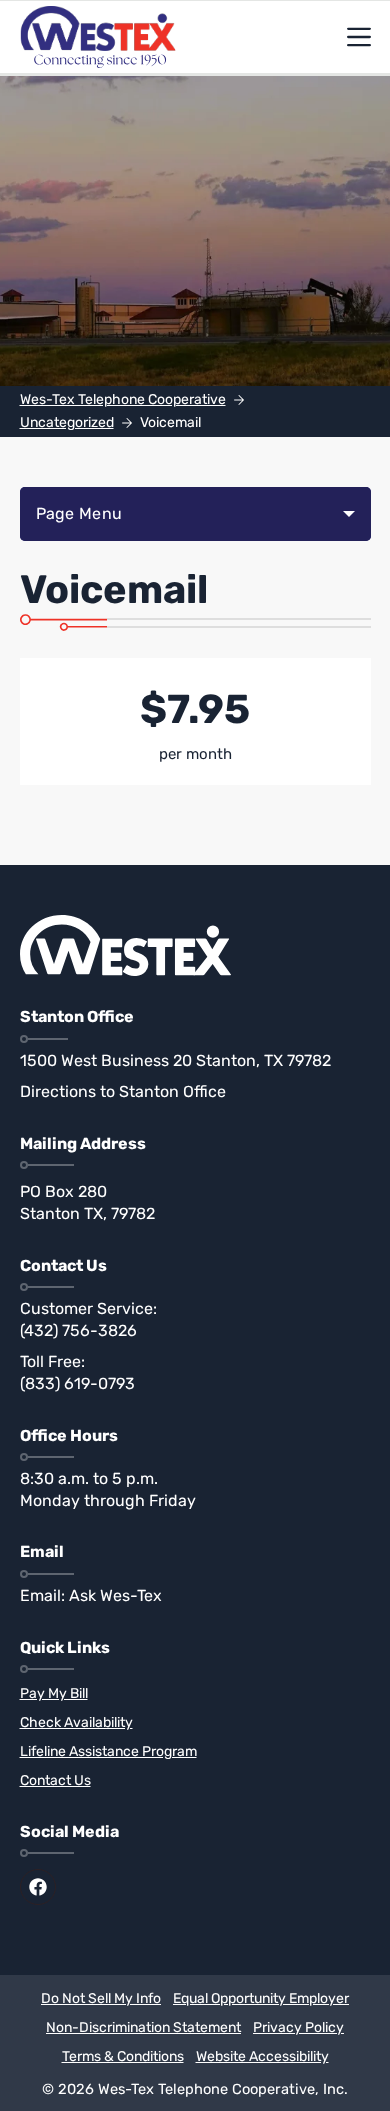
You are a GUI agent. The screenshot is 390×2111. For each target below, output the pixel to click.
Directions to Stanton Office (123, 1091)
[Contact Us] (195, 1781)
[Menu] (359, 37)
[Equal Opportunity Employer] (261, 1999)
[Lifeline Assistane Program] (195, 1752)
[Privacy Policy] (298, 2028)
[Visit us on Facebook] (38, 1887)
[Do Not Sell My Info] (101, 1999)
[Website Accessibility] (262, 2057)
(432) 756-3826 (78, 1330)
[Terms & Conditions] (123, 2057)
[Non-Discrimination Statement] (143, 2028)
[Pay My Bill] (195, 1694)
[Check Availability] (195, 1723)
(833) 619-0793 (77, 1383)
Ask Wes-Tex (115, 1595)
